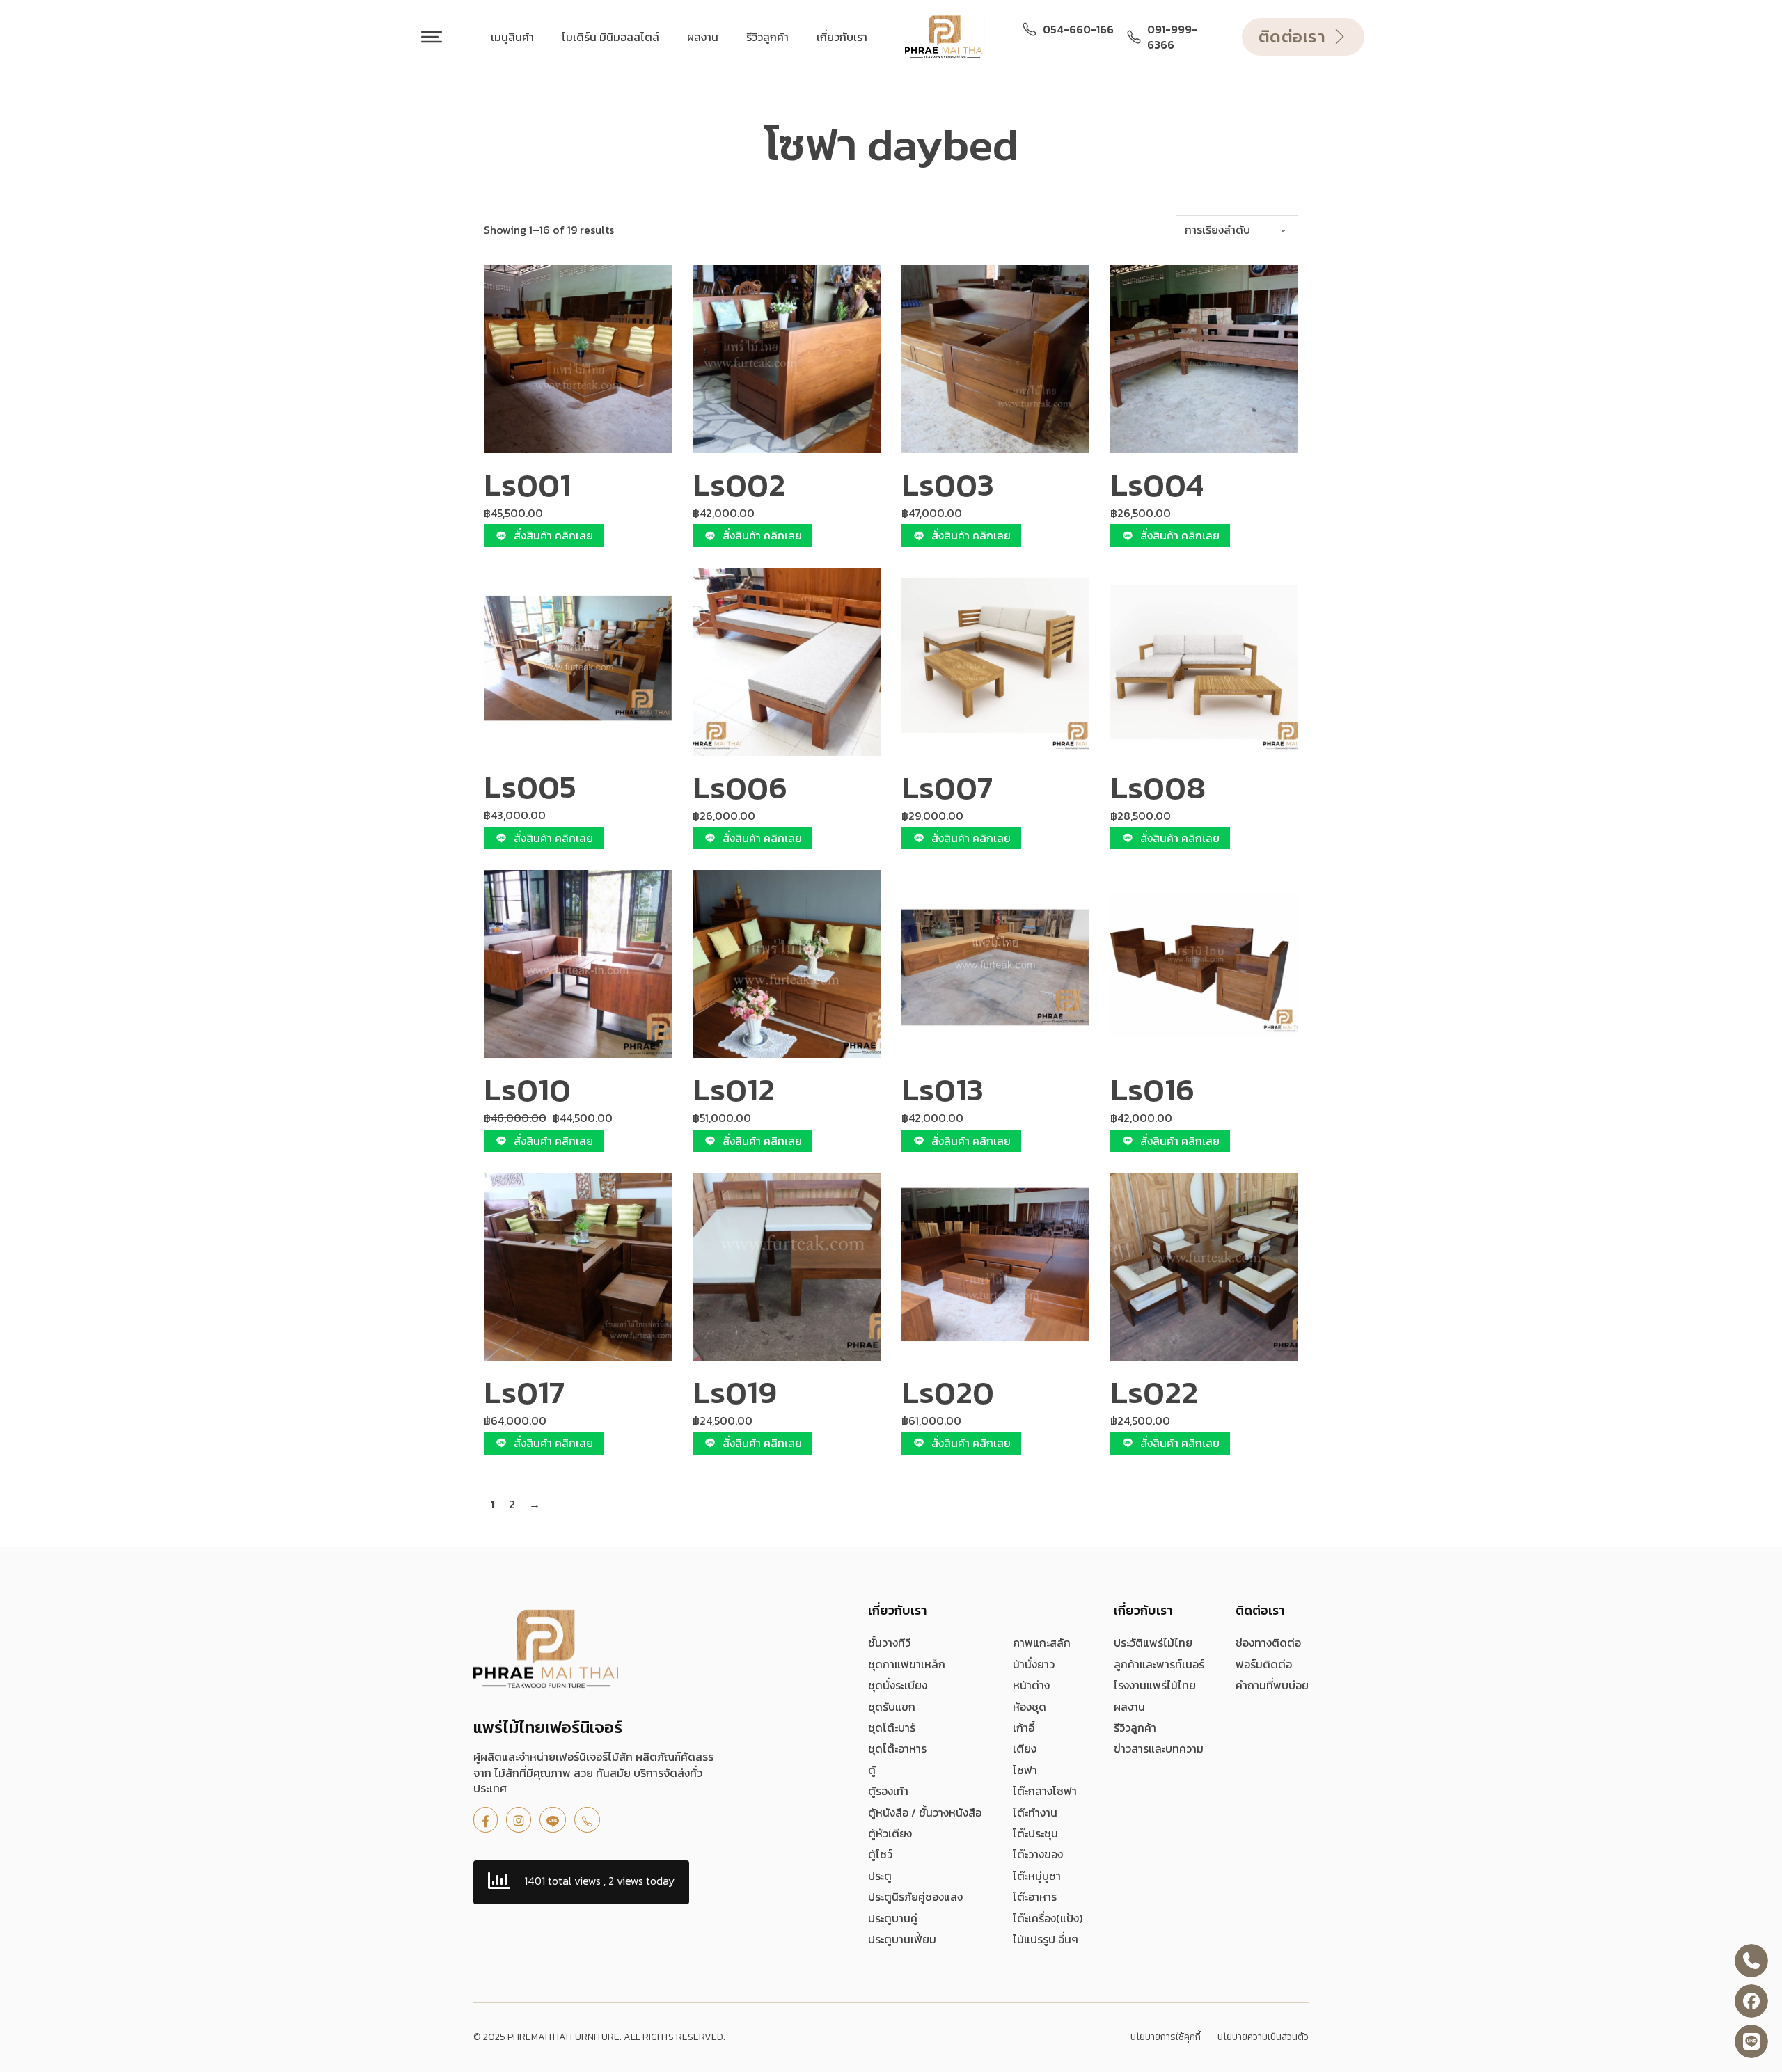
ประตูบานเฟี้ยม (902, 1939)
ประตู (880, 1876)
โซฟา (1025, 1770)
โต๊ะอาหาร (1035, 1897)
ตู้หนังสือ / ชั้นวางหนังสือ (925, 1812)
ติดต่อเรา (1292, 37)
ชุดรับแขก (892, 1707)
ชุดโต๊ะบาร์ (892, 1727)
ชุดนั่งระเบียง (898, 1685)
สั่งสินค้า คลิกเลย (553, 535)
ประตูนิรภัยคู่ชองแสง (915, 1897)
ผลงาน (703, 37)
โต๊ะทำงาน (1035, 1812)
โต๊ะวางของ (1038, 1854)
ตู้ (872, 1770)
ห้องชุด (1030, 1707)
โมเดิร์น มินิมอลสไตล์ (610, 37)
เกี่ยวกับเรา (842, 37)
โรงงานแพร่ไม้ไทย (1155, 1685)
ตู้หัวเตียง (890, 1833)
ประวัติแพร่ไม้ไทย (1153, 1643)
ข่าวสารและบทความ (1159, 1748)
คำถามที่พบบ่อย (1272, 1685)
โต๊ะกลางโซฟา (1045, 1791)
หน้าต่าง (1031, 1685)
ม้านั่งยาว (1034, 1664)
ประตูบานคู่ (893, 1918)
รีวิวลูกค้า (767, 37)
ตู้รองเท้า (888, 1791)
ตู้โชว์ (880, 1854)
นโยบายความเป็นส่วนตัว (1263, 2037)
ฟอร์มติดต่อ (1264, 1664)
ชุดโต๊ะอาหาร (897, 1748)
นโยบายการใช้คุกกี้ (1166, 2037)
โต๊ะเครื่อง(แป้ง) (1048, 1918)
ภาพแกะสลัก (1042, 1643)
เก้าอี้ (1024, 1727)
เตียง (1025, 1748)
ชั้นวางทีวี (889, 1643)
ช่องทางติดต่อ (1268, 1643)
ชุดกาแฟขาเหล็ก (907, 1664)
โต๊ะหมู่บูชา (1037, 1876)
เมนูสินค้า (512, 37)
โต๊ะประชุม (1035, 1833)
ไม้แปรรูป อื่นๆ (1046, 1939)
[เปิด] (432, 37)
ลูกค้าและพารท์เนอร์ (1159, 1664)
